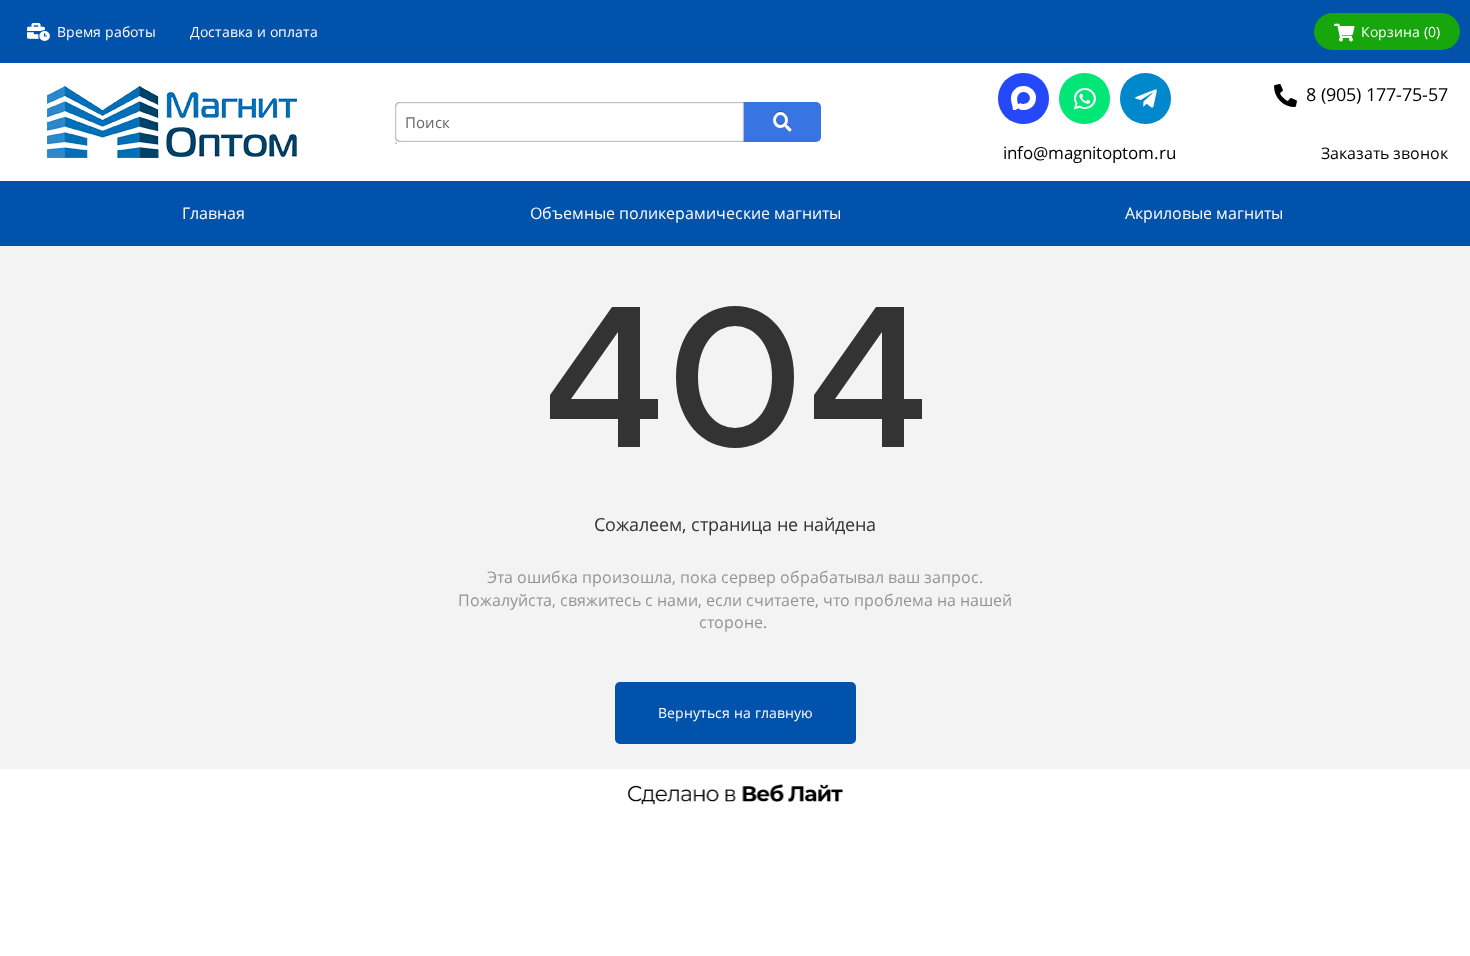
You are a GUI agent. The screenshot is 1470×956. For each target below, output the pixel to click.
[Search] (782, 122)
